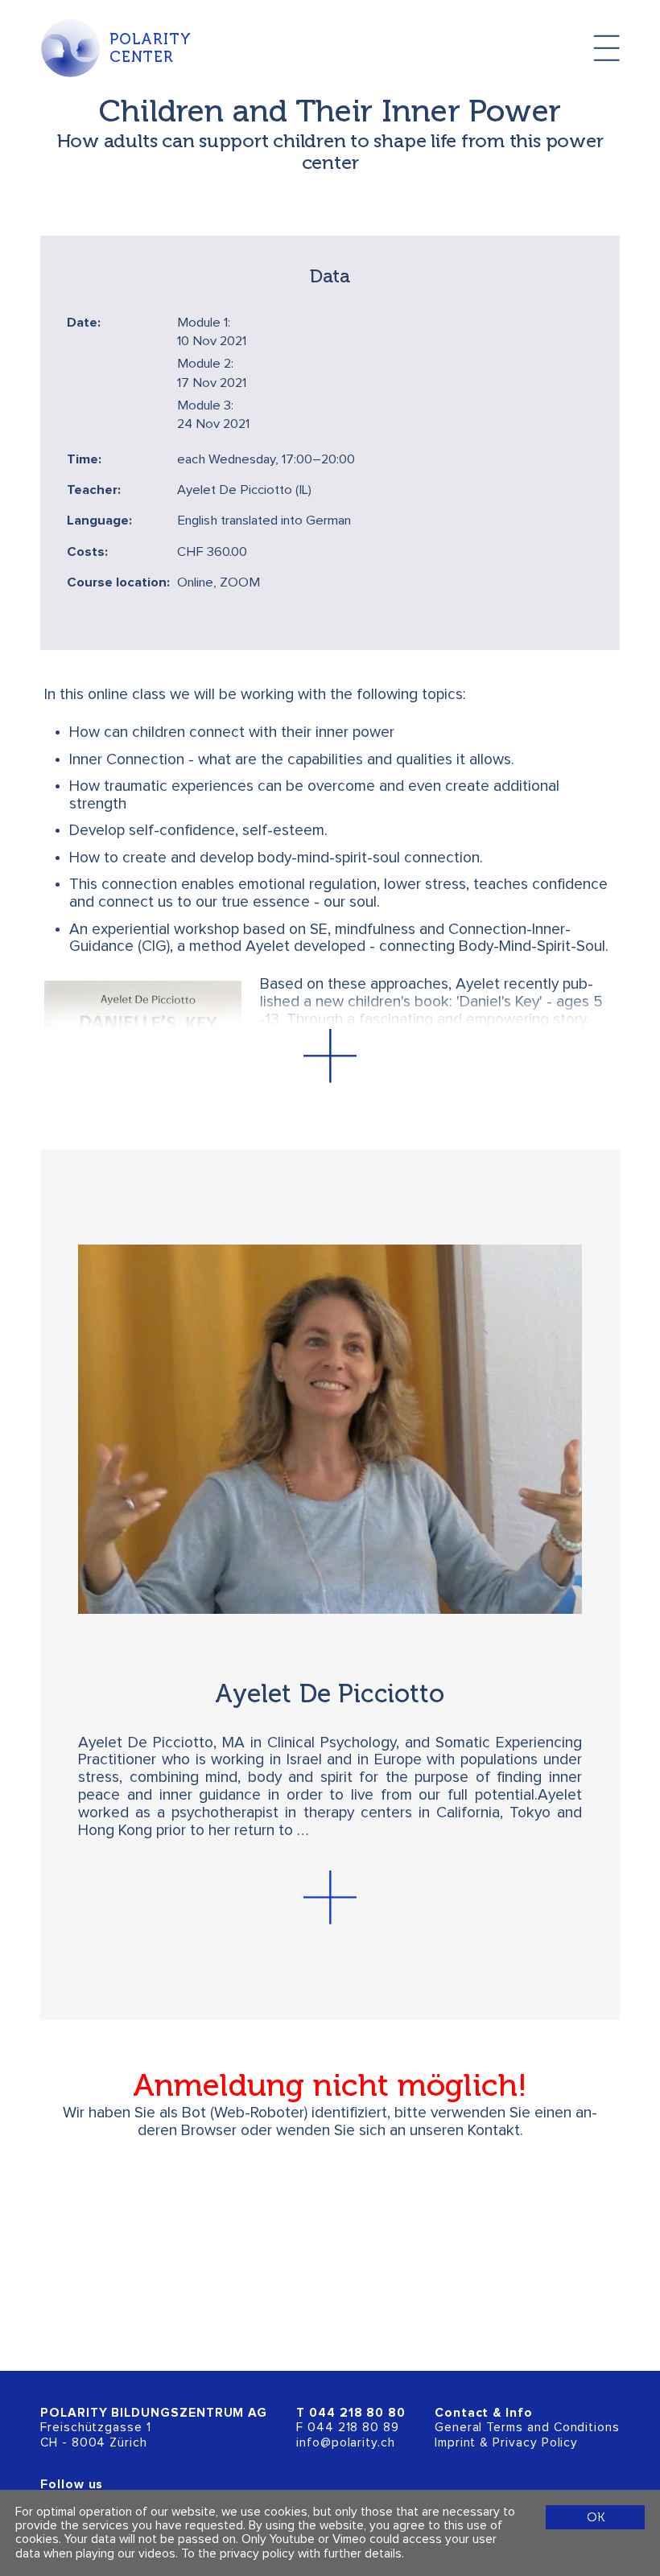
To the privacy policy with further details (291, 2554)
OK (596, 2517)
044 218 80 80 (357, 2413)
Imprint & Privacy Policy (506, 2443)
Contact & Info (484, 2413)
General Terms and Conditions (527, 2428)
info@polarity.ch (346, 2443)
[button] (330, 1056)
